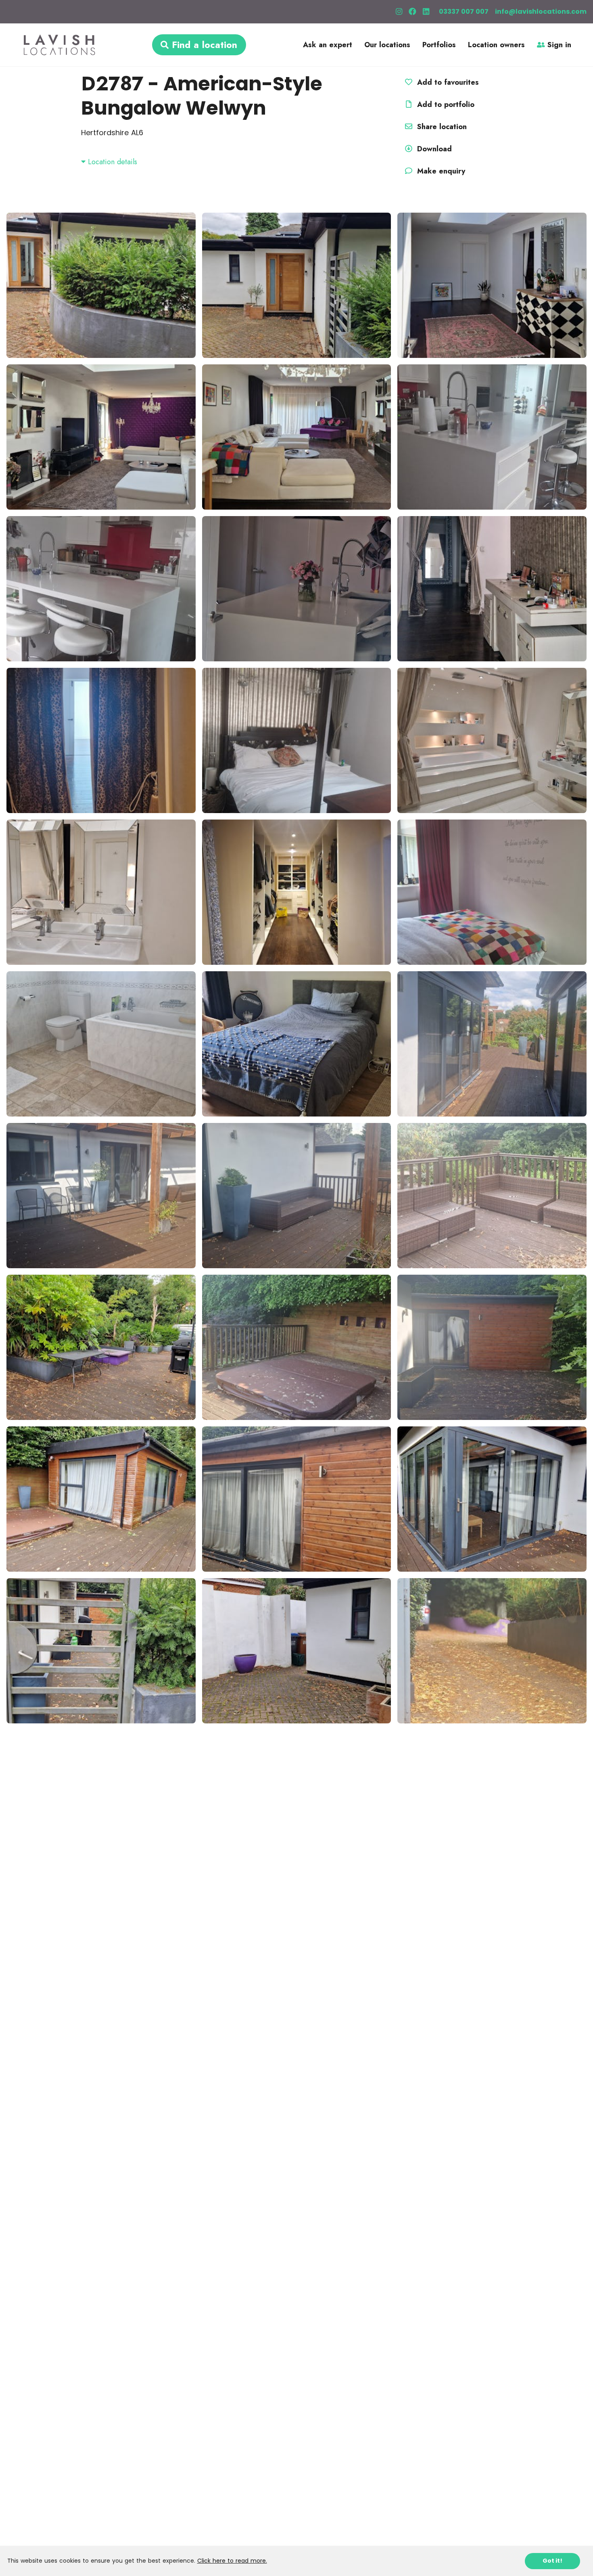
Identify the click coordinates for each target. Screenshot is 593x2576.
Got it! (552, 2561)
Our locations (387, 45)
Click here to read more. (232, 2561)
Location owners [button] (496, 45)
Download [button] (434, 149)
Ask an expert (328, 45)
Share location (441, 127)
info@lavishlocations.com (541, 11)
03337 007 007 (464, 11)
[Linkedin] (426, 12)
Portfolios (439, 45)
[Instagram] (399, 12)
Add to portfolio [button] (445, 105)
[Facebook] (412, 12)
